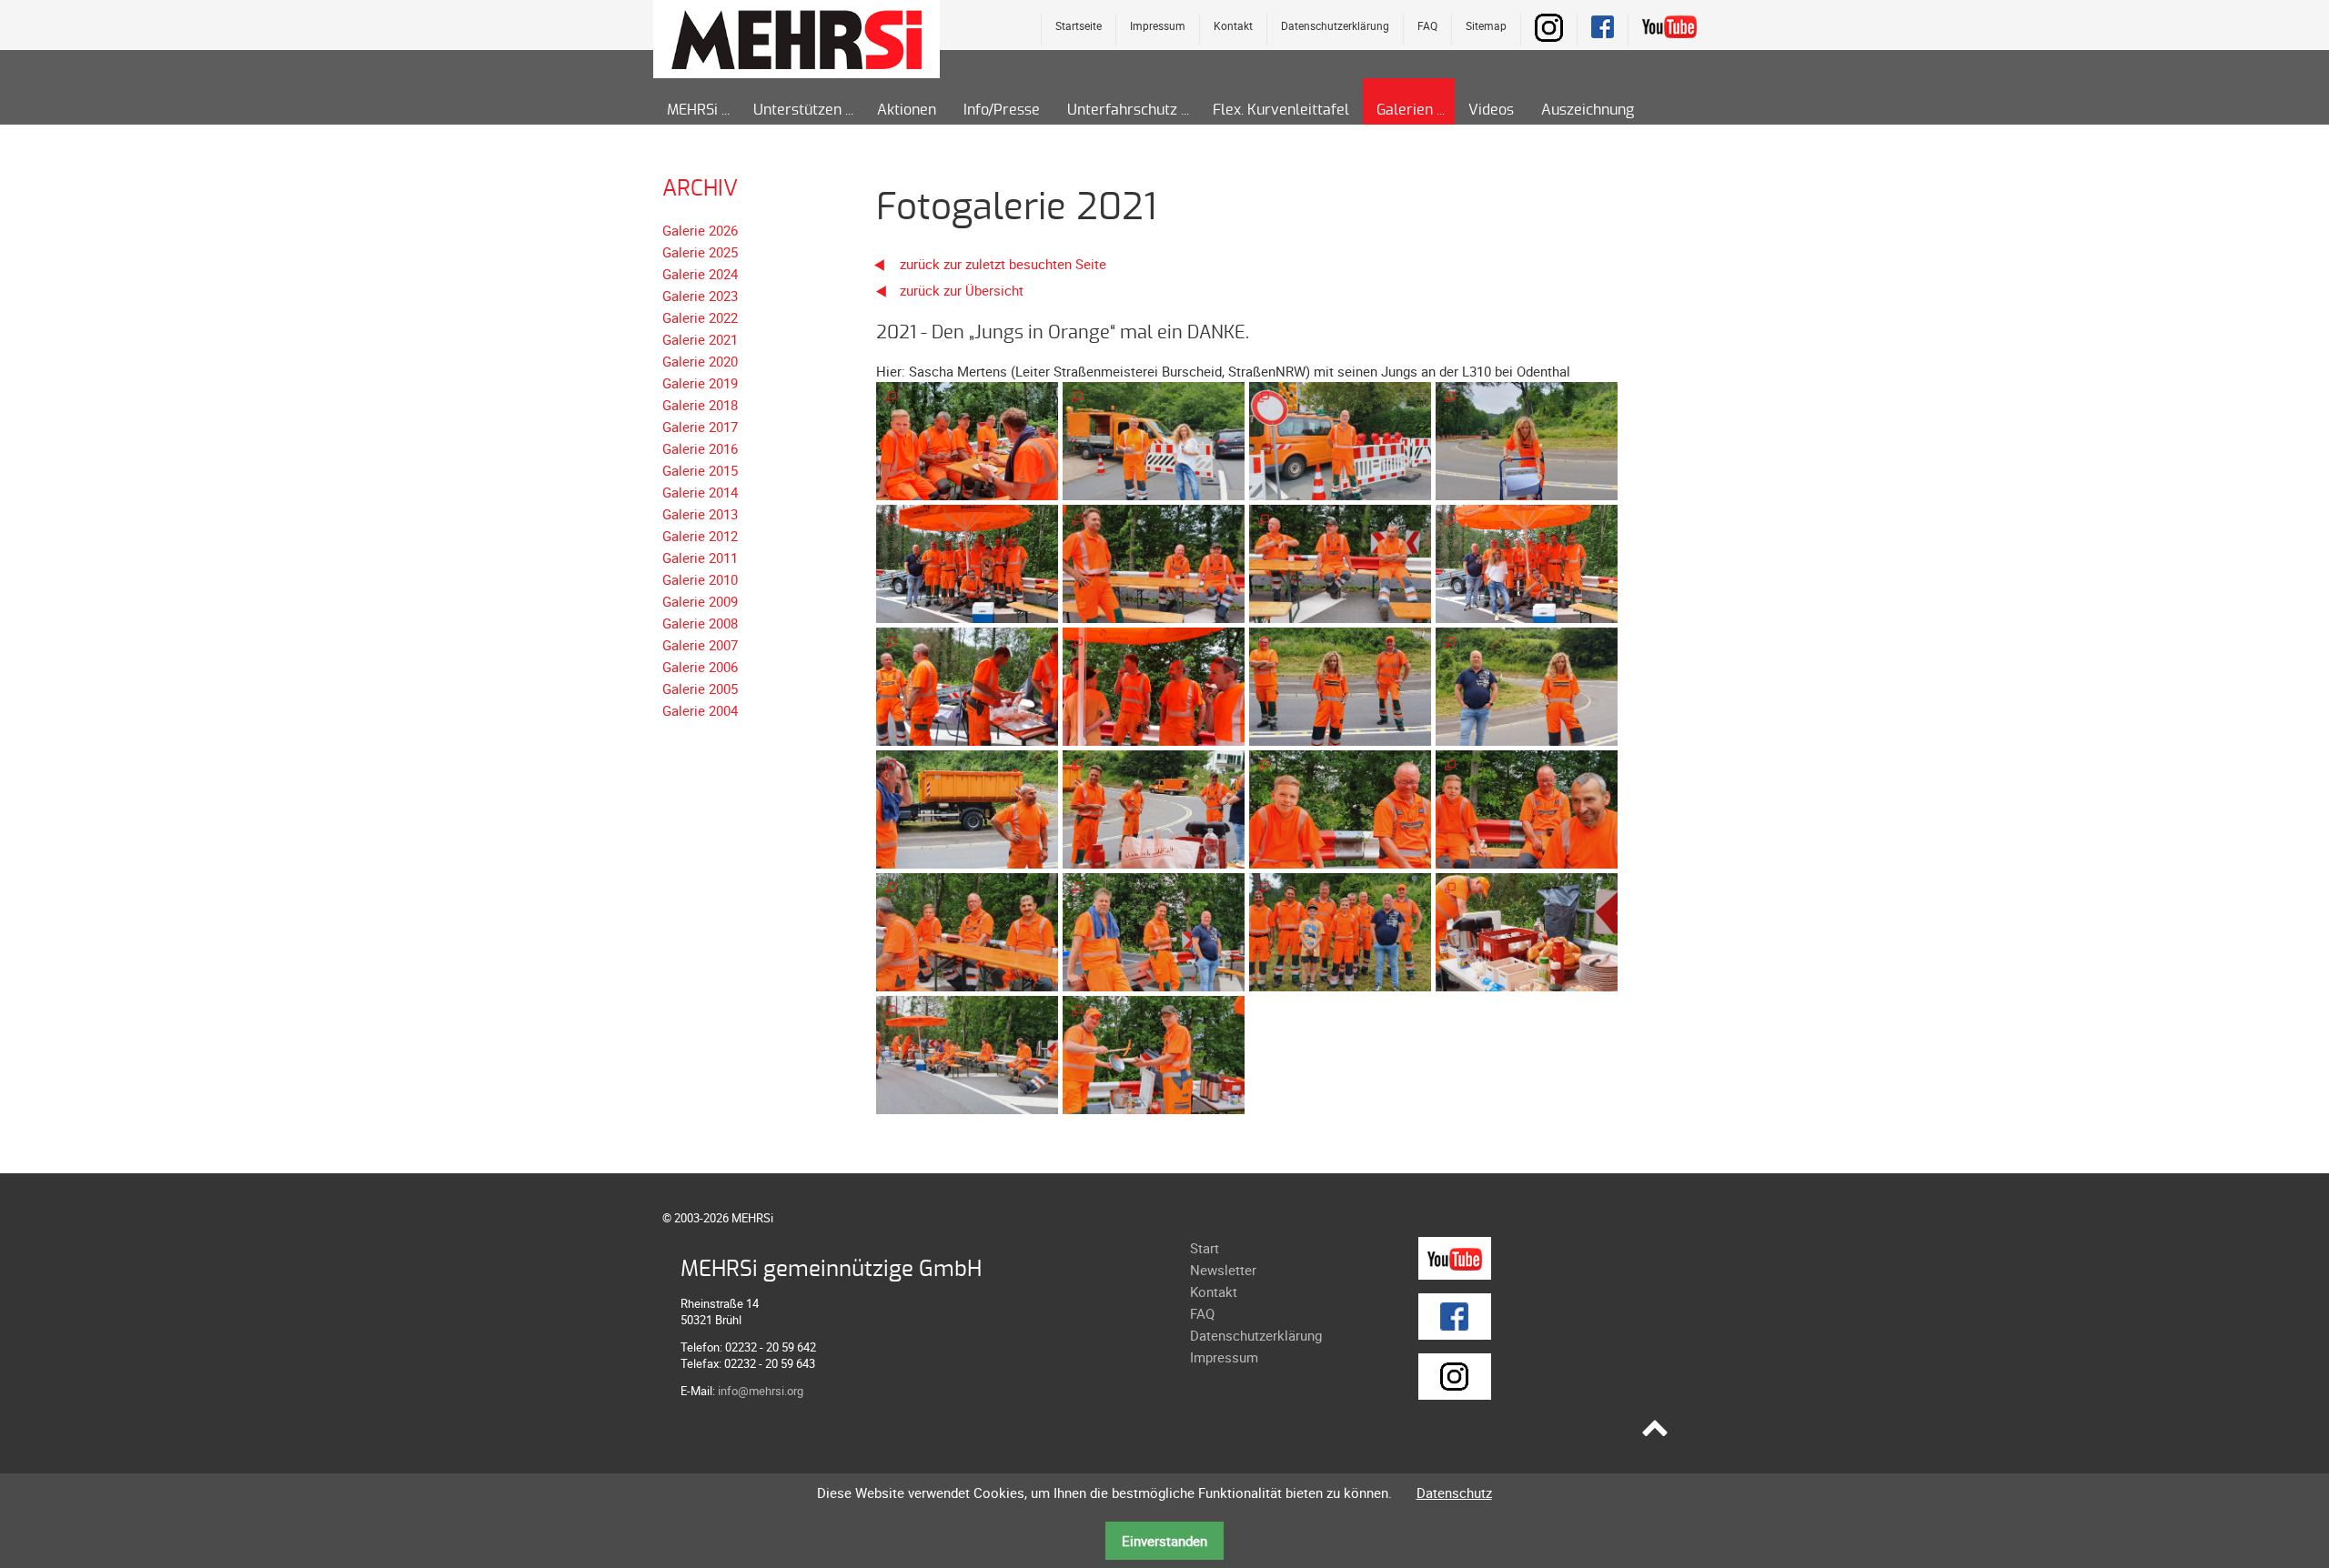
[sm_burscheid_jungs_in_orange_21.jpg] (1340, 439)
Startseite (1079, 25)
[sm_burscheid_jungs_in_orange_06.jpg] (1154, 685)
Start (1205, 1248)
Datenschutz (1454, 1493)
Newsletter (1223, 1270)
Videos (1491, 110)
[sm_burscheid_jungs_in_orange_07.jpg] (1340, 685)
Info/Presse (1002, 110)
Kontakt (1233, 25)
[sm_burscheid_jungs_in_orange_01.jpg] (967, 562)
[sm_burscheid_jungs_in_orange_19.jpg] (967, 439)
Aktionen (907, 110)
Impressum (1158, 25)
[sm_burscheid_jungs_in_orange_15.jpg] (1340, 930)
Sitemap (1486, 25)
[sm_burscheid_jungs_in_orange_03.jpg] (1340, 562)
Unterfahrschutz (1122, 110)
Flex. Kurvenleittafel (1281, 110)
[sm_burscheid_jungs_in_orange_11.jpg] (1340, 808)
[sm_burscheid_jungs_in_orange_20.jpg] (1154, 439)
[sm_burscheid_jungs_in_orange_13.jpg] (967, 930)
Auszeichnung (1588, 110)
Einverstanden (1164, 1541)
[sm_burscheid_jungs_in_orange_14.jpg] (1154, 930)
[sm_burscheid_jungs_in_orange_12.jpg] (1527, 808)
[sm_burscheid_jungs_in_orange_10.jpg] (1154, 808)
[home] (796, 38)
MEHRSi (692, 110)
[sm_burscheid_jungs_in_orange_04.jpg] (1527, 562)
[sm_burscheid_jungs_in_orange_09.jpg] (967, 808)
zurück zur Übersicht (962, 290)
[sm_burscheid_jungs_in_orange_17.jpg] (967, 1053)
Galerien (1405, 110)
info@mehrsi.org (761, 1391)
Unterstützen (797, 110)
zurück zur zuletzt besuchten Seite (1001, 264)
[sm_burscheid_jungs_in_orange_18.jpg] (1154, 1053)
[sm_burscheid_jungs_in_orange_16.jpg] (1527, 930)
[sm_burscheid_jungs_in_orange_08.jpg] (1527, 685)
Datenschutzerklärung (1335, 25)
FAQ (1427, 25)
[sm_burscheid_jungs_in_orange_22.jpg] (1527, 439)
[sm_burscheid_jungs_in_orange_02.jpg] (1154, 562)
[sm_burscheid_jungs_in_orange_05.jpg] (967, 685)
